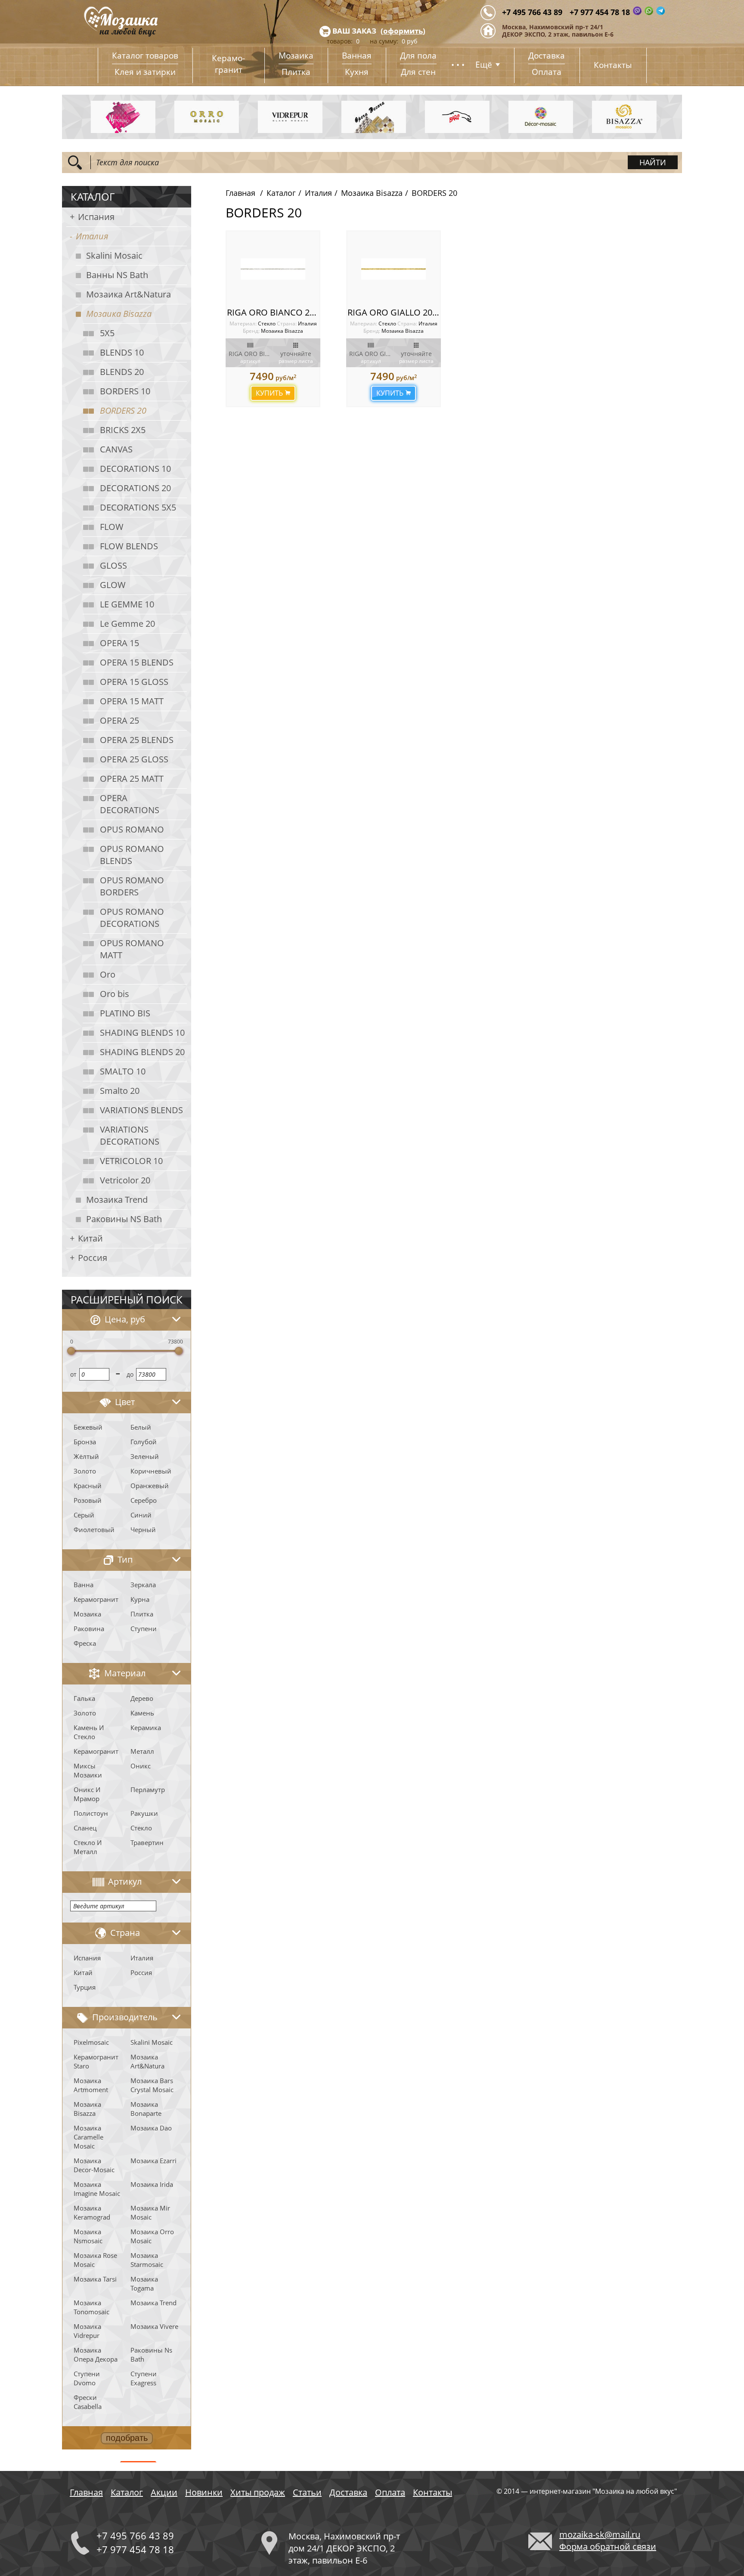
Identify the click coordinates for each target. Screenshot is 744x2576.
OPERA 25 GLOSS (134, 759)
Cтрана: (287, 324)
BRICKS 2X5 (123, 430)
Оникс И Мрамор (87, 1794)
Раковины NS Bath (124, 1219)
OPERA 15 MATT (132, 701)
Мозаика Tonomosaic (91, 2307)
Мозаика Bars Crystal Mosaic (152, 2085)
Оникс (141, 1766)
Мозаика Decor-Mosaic (94, 2165)
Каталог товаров (145, 56)
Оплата (547, 72)
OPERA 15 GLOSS (134, 682)
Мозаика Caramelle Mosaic (88, 2137)
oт (73, 1374)
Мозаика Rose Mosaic (95, 2260)
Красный (88, 1486)
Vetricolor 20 (125, 1180)
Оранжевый (150, 1486)
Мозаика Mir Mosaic (150, 2212)
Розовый (88, 1500)
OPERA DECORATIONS (130, 804)
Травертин (147, 1842)
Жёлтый (86, 1456)
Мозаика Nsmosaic (88, 2236)
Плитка (296, 72)
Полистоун (91, 1813)
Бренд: (251, 331)
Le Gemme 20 (127, 624)
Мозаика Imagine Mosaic (97, 2189)
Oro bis (115, 994)
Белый (141, 1427)
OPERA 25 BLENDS (137, 740)
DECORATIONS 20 (135, 488)
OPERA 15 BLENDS (137, 662)
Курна (140, 1599)
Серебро (144, 1500)
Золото (85, 1471)
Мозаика (296, 56)
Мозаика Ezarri (153, 2161)
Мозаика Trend (117, 1200)
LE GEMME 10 (127, 604)
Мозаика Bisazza (119, 314)
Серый (84, 1515)
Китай (90, 1238)
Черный (143, 1529)
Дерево (142, 1698)
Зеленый (145, 1456)
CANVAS (116, 449)
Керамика (146, 1728)
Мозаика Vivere (154, 2326)
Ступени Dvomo (87, 2378)
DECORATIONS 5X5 (138, 507)
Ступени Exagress (144, 2378)
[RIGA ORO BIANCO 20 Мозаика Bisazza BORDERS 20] (273, 269)
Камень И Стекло (89, 1732)
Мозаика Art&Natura (129, 294)
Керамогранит (96, 1599)
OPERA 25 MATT (132, 779)
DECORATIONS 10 (135, 469)
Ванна (84, 1585)
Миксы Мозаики (88, 1770)
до (130, 1374)
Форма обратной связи (608, 2547)
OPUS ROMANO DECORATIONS (132, 918)
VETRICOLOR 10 (131, 1161)
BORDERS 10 (125, 391)
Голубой (144, 1442)
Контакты (613, 65)
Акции (164, 2492)
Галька (84, 1698)
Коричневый (151, 1471)
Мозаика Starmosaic (147, 2260)
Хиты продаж (258, 2492)
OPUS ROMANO (132, 829)
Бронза (85, 1442)
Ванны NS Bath (117, 275)
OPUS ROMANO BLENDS (132, 855)
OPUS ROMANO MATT (132, 949)
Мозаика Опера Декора (96, 2355)
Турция (85, 1987)
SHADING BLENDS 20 (142, 1052)
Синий (141, 1515)
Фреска (85, 1643)
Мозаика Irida (152, 2184)
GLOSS (113, 565)
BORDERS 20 (123, 410)
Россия (93, 1258)
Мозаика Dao (151, 2128)
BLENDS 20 (122, 372)
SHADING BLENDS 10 (142, 1033)
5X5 (107, 333)
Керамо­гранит (228, 64)
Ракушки (144, 1813)
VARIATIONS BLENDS (141, 1110)
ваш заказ (354, 31)
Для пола (418, 56)
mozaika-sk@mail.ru (600, 2534)
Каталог (281, 193)
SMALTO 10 (123, 1071)
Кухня (357, 72)
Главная (240, 193)
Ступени (144, 1629)
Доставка (547, 56)
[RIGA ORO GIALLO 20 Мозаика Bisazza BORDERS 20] (394, 269)
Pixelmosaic (91, 2042)
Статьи (307, 2492)
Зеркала (143, 1585)
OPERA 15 (119, 643)
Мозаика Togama (144, 2283)
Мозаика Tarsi (95, 2279)
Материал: (244, 324)
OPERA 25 (119, 720)
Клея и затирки (145, 72)
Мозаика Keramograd (92, 2212)
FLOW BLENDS (129, 546)
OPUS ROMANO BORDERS (132, 886)
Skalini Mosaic (114, 255)
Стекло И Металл (88, 1847)
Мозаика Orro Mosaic (152, 2236)
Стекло (141, 1828)
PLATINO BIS (125, 1013)
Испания (96, 217)
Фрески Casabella (88, 2402)
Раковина (89, 1629)
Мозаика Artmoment (91, 2085)
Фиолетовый (94, 1529)
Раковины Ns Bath (151, 2355)
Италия (92, 236)
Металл (142, 1751)
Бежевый (88, 1427)
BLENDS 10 (122, 352)
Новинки (204, 2492)
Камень (142, 1713)
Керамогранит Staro (96, 2061)
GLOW (113, 585)
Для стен (418, 72)
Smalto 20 (120, 1091)
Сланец (85, 1828)
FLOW (112, 527)
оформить (403, 31)
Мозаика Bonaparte (146, 2109)
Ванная (357, 56)
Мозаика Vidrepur (87, 2331)
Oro (108, 974)
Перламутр (148, 1790)
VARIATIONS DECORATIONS (130, 1135)
